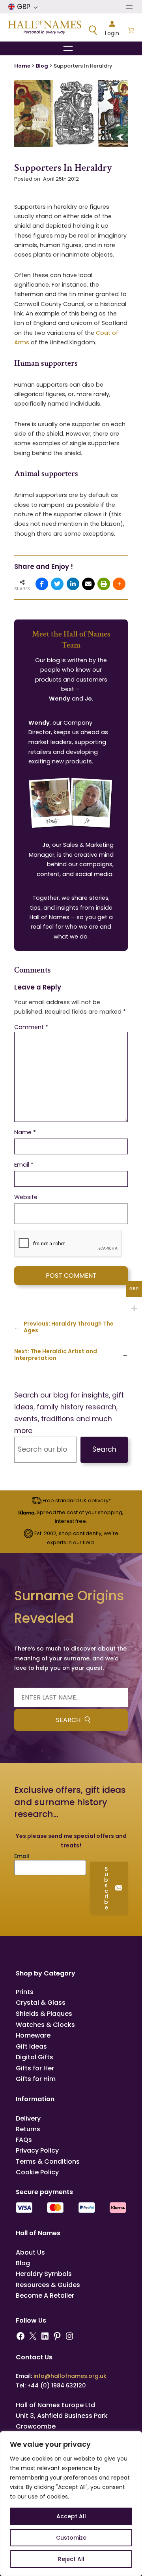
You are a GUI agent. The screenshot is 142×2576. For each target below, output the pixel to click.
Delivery (28, 2118)
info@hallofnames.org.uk (70, 2376)
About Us (30, 2252)
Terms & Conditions (48, 2161)
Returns (28, 2129)
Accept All (71, 2516)
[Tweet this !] (57, 584)
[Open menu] (129, 7)
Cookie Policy (37, 2172)
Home (22, 66)
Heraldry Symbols (44, 2274)
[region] (71, 2504)
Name (25, 1132)
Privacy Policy (37, 2150)
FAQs (24, 2140)
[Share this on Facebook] (42, 584)
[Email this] (88, 584)
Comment (31, 1027)
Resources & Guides (48, 2285)
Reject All (71, 2559)
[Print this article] (104, 584)
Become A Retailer (45, 2296)
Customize (71, 2538)
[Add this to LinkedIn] (73, 584)
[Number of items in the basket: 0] (131, 31)
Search (104, 1449)
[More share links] (119, 584)
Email (24, 1165)
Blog (42, 66)
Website (26, 1197)
